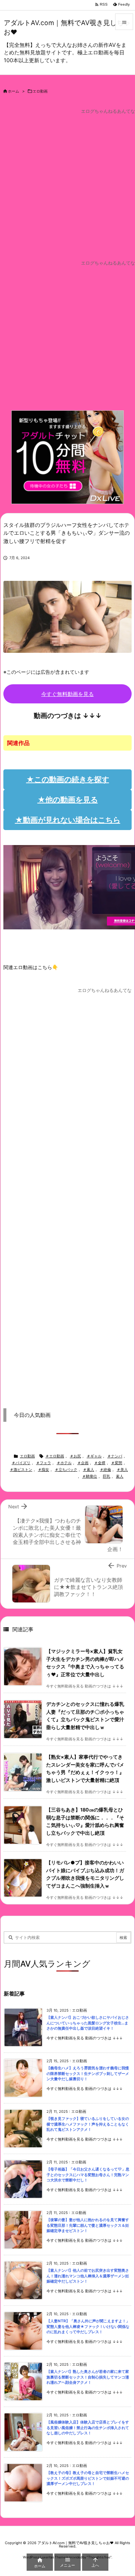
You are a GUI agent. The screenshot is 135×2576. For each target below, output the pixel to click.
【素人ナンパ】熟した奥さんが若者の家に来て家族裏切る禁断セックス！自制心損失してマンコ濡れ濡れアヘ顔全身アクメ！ (88, 2377)
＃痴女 (43, 1470)
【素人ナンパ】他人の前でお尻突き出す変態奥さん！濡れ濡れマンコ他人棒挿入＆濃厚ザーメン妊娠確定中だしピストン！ (88, 2276)
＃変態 (117, 1463)
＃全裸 (100, 1463)
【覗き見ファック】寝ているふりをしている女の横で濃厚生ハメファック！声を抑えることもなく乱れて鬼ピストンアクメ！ (88, 2124)
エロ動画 (40, 91)
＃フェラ (43, 1463)
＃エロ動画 (55, 1456)
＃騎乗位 (90, 1476)
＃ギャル (94, 1456)
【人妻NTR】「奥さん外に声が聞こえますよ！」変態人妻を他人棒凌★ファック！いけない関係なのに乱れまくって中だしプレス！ (88, 2326)
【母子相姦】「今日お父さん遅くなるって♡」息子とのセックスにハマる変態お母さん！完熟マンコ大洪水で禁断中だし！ (88, 2175)
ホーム (13, 91)
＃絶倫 (105, 1470)
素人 (120, 1476)
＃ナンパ (115, 1456)
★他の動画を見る (68, 800)
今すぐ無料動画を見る (67, 694)
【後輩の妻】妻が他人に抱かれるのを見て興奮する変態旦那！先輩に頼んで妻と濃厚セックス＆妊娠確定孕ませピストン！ (88, 2225)
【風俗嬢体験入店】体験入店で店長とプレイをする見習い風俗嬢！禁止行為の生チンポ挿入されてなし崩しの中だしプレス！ (88, 2428)
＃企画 (83, 1463)
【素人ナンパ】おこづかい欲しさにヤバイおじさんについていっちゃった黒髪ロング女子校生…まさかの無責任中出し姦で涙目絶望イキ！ (88, 2023)
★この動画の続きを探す (68, 779)
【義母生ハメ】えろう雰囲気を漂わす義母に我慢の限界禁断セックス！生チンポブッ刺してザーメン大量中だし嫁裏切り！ (88, 2073)
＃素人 (88, 1470)
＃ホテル (64, 1463)
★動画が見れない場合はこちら (68, 820)
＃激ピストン (21, 1470)
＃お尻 (75, 1456)
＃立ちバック (66, 1470)
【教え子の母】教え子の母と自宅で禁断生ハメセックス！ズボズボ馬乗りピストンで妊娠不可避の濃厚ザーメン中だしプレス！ (88, 2478)
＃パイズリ (21, 1463)
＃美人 (122, 1470)
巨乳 (106, 1476)
